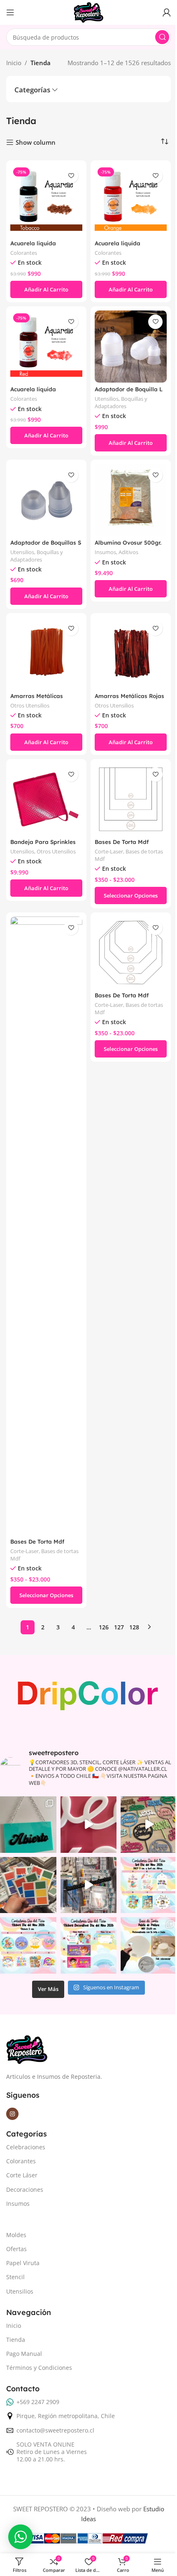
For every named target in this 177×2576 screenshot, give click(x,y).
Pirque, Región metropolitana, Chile (66, 2416)
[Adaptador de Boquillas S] (46, 500)
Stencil (15, 2277)
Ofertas (16, 2249)
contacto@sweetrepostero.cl (55, 2430)
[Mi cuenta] (167, 12)
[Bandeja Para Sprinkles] (46, 799)
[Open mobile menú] (10, 12)
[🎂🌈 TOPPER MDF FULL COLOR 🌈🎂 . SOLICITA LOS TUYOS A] (149, 1825)
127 (119, 1627)
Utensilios (107, 399)
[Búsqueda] (162, 37)
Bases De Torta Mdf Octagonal (122, 999)
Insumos (105, 552)
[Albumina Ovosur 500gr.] (131, 500)
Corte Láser (22, 2175)
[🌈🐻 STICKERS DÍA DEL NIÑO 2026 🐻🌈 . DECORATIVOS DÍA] (89, 1945)
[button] (46, 289)
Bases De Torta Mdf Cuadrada (122, 846)
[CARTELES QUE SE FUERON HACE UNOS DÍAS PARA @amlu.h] (28, 1825)
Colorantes (24, 253)
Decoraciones (25, 2189)
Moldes (16, 2235)
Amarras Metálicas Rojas (129, 696)
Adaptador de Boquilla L (129, 389)
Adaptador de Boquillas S (46, 542)
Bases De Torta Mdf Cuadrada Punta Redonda (46, 1545)
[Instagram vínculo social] (12, 2114)
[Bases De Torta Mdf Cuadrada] (131, 799)
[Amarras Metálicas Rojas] (131, 653)
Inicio (14, 63)
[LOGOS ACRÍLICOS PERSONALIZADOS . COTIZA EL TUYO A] (89, 1825)
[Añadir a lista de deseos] (71, 176)
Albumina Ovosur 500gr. (128, 542)
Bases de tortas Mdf (129, 855)
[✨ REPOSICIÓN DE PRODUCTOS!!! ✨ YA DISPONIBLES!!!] (89, 1885)
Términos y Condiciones (39, 2368)
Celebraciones (26, 2147)
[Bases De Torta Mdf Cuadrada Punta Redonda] (46, 1226)
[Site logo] (88, 12)
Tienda (16, 2340)
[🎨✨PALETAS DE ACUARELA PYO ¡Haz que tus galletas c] (28, 1885)
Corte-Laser (109, 851)
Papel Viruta (23, 2263)
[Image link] (27, 2049)
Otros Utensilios (30, 705)
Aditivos (128, 552)
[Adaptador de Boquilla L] (131, 347)
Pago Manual (24, 2354)
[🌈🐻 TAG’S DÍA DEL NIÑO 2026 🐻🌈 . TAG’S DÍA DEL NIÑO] (149, 1885)
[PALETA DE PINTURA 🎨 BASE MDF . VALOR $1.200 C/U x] (149, 1945)
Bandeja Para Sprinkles (43, 842)
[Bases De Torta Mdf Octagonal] (131, 953)
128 (134, 1627)
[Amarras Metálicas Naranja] (46, 653)
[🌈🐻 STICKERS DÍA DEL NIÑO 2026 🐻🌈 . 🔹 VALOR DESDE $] (28, 1945)
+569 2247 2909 (38, 2402)
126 (104, 1627)
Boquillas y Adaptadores (121, 402)
